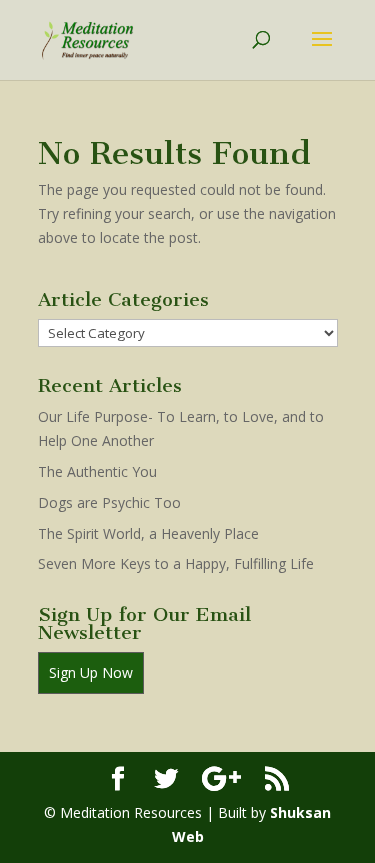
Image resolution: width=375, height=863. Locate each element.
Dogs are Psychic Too (109, 502)
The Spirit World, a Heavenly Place (148, 533)
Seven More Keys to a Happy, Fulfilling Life (176, 563)
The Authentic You (97, 471)
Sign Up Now (91, 672)
